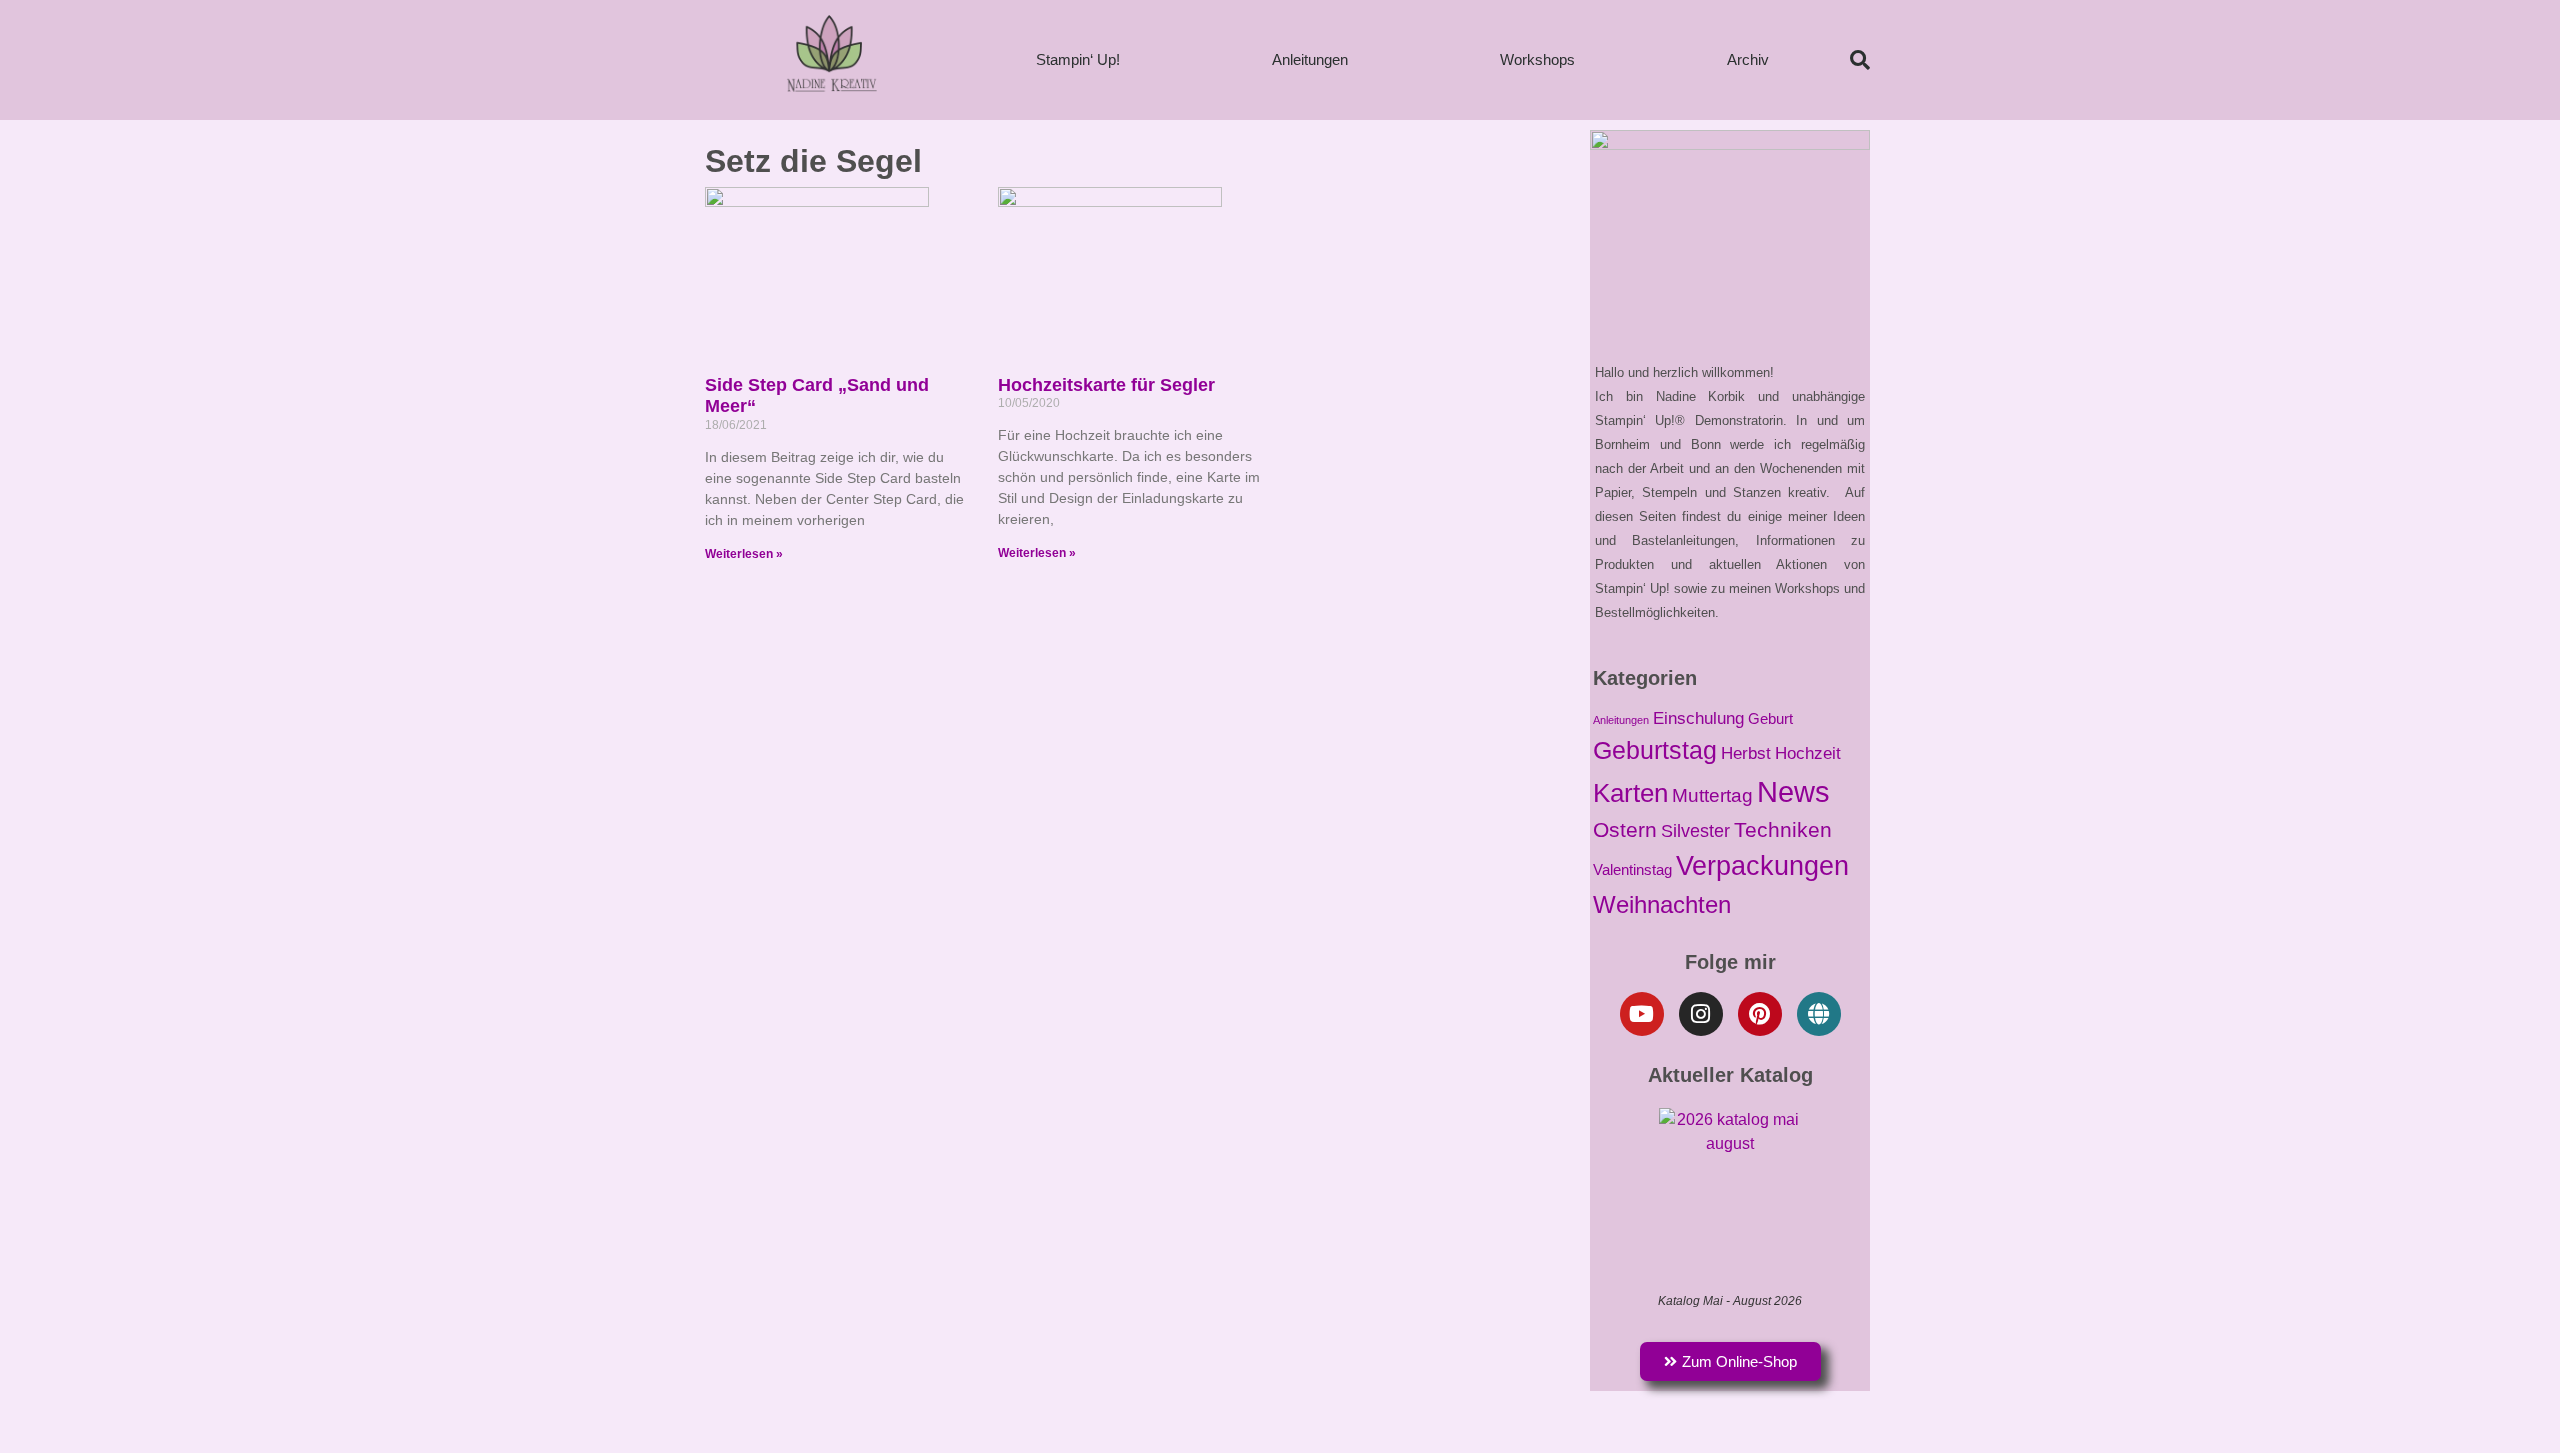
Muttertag (1712, 795)
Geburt (1770, 719)
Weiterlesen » (744, 554)
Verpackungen (1762, 865)
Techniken (1783, 829)
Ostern (1625, 829)
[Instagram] (1701, 1014)
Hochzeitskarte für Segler (1106, 385)
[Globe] (1819, 1014)
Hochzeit (1808, 753)
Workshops (1537, 59)
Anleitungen (1310, 59)
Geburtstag (1655, 750)
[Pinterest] (1760, 1014)
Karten (1630, 793)
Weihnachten (1662, 904)
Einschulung (1698, 718)
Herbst (1746, 753)
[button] (1860, 60)
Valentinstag (1632, 870)
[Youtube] (1642, 1014)
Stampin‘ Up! (1078, 59)
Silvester (1695, 830)
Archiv (1748, 59)
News (1793, 791)
